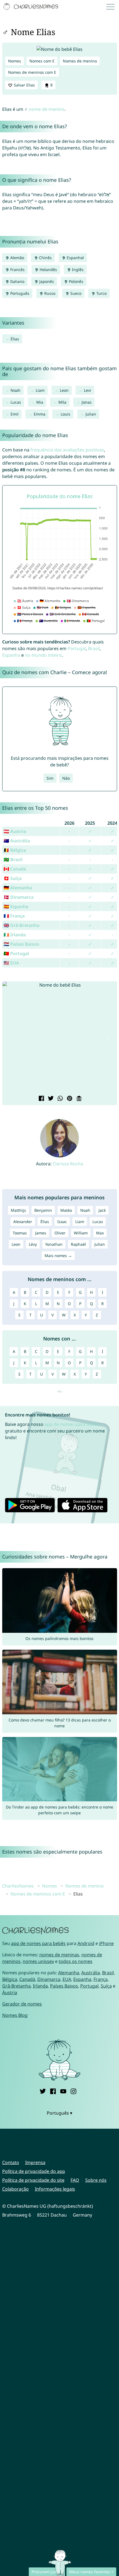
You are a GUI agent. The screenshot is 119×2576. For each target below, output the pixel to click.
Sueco (75, 293)
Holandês (48, 270)
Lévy (33, 1244)
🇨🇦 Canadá (15, 869)
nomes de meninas (59, 1955)
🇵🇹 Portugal (16, 953)
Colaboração (15, 2189)
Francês (17, 270)
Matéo (66, 1210)
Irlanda (40, 1986)
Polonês (76, 281)
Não (66, 778)
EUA (67, 1979)
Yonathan (54, 1244)
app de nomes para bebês (72, 1424)
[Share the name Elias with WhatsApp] (59, 1099)
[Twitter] (43, 2091)
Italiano (17, 281)
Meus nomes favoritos (90, 2572)
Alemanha (69, 1973)
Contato (11, 2162)
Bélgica (10, 1979)
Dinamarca (49, 1979)
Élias (15, 339)
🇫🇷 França (14, 916)
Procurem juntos (47, 2572)
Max (100, 1233)
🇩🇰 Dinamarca (19, 897)
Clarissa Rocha (68, 1164)
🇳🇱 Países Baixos (21, 944)
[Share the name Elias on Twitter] (50, 1099)
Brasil (94, 648)
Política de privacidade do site (33, 2180)
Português (19, 293)
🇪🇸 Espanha (16, 906)
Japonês (46, 281)
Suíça (106, 1986)
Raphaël (78, 1244)
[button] (11, 1038)
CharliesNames (18, 1886)
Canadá (27, 1979)
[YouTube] (63, 2091)
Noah (15, 390)
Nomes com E (42, 61)
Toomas (20, 1233)
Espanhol (75, 258)
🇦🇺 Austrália (17, 841)
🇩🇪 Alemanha (18, 888)
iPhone (106, 1943)
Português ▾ (59, 2113)
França (101, 1979)
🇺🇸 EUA (11, 963)
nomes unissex (38, 1961)
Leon (64, 390)
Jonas (87, 402)
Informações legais (55, 2189)
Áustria (10, 1993)
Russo (49, 293)
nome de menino (47, 109)
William (81, 1233)
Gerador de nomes (22, 2004)
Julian (91, 414)
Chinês (45, 258)
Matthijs (18, 1210)
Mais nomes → (58, 1256)
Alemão (17, 258)
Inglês (77, 270)
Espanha (11, 655)
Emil (15, 414)
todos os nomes (76, 1961)
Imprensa (35, 2162)
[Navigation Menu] (112, 7)
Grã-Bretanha (16, 1986)
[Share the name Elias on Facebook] (41, 1099)
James (41, 1233)
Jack (102, 1210)
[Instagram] (73, 2091)
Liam (40, 390)
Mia (40, 402)
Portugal (77, 648)
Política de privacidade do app (34, 2171)
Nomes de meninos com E (32, 72)
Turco (101, 293)
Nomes (15, 61)
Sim (50, 778)
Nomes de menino (80, 61)
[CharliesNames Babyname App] (32, 7)
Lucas (16, 402)
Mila (62, 402)
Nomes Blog (15, 2015)
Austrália (91, 1973)
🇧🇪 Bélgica (15, 850)
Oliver (60, 1233)
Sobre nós (96, 2180)
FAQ (75, 2180)
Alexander (23, 1222)
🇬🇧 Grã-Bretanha (21, 925)
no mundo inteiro (43, 655)
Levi (87, 390)
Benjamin (43, 1210)
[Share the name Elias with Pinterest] (69, 1099)
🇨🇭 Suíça (13, 878)
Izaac (62, 1222)
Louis (65, 414)
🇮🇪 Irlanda (15, 935)
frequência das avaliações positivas (67, 450)
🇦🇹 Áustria (15, 831)
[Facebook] (53, 2091)
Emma (40, 414)
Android (86, 1943)
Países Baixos (64, 1986)
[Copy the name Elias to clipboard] (78, 1099)
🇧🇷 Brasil (13, 859)
